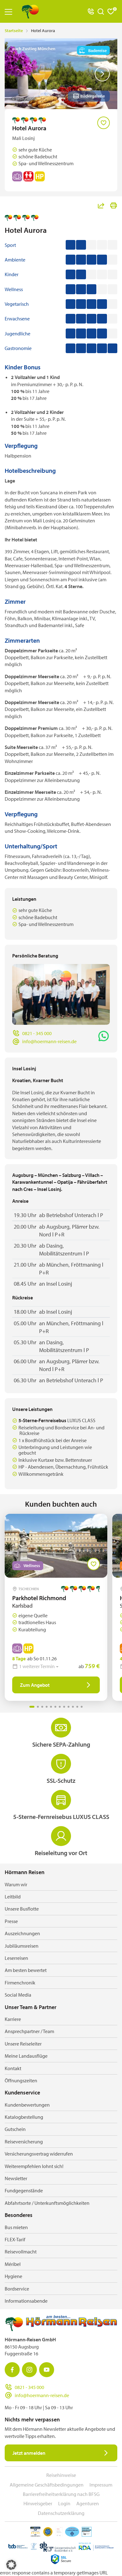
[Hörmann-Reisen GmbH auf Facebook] (12, 2370)
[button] (11, 2565)
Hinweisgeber (38, 2503)
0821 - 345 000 (37, 1033)
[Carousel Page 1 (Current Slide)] (32, 1707)
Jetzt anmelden (29, 2453)
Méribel (13, 2264)
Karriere (13, 2019)
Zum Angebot (35, 1685)
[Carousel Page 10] (73, 1707)
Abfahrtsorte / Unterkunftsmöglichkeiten (47, 2203)
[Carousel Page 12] (82, 1707)
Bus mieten (16, 2227)
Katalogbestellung (24, 2117)
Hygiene (13, 2276)
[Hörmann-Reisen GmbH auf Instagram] (29, 2370)
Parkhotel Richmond (39, 1598)
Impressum (101, 2485)
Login (64, 2503)
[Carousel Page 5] (51, 1707)
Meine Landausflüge (26, 2056)
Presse (11, 1921)
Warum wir (16, 1884)
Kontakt (13, 2068)
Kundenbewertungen (27, 2105)
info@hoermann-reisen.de (49, 1041)
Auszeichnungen (22, 1933)
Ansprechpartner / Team (29, 2031)
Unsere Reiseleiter (23, 2044)
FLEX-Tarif (15, 2239)
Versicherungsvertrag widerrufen (39, 2154)
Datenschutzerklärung (61, 2513)
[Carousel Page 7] (60, 1707)
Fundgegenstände (24, 2190)
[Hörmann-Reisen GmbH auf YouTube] (47, 2370)
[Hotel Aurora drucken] (114, 205)
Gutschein (15, 2129)
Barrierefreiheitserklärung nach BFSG (61, 2494)
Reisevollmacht (21, 2252)
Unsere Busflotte (22, 1909)
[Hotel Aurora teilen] (101, 205)
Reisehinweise (61, 2475)
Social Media (18, 1995)
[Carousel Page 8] (64, 1707)
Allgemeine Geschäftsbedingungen (47, 2485)
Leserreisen (16, 1958)
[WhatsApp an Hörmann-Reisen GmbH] (104, 1036)
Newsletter (16, 2178)
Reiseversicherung (24, 2142)
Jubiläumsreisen (22, 1946)
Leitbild (13, 1897)
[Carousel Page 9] (69, 1707)
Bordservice (17, 2289)
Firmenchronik (20, 1983)
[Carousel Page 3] (42, 1707)
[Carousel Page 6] (55, 1707)
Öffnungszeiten (21, 2080)
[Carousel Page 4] (47, 1707)
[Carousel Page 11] (77, 1707)
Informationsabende (26, 2301)
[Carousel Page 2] (38, 1707)
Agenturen (88, 2503)
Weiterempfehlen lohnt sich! (34, 2166)
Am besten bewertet (26, 1970)
